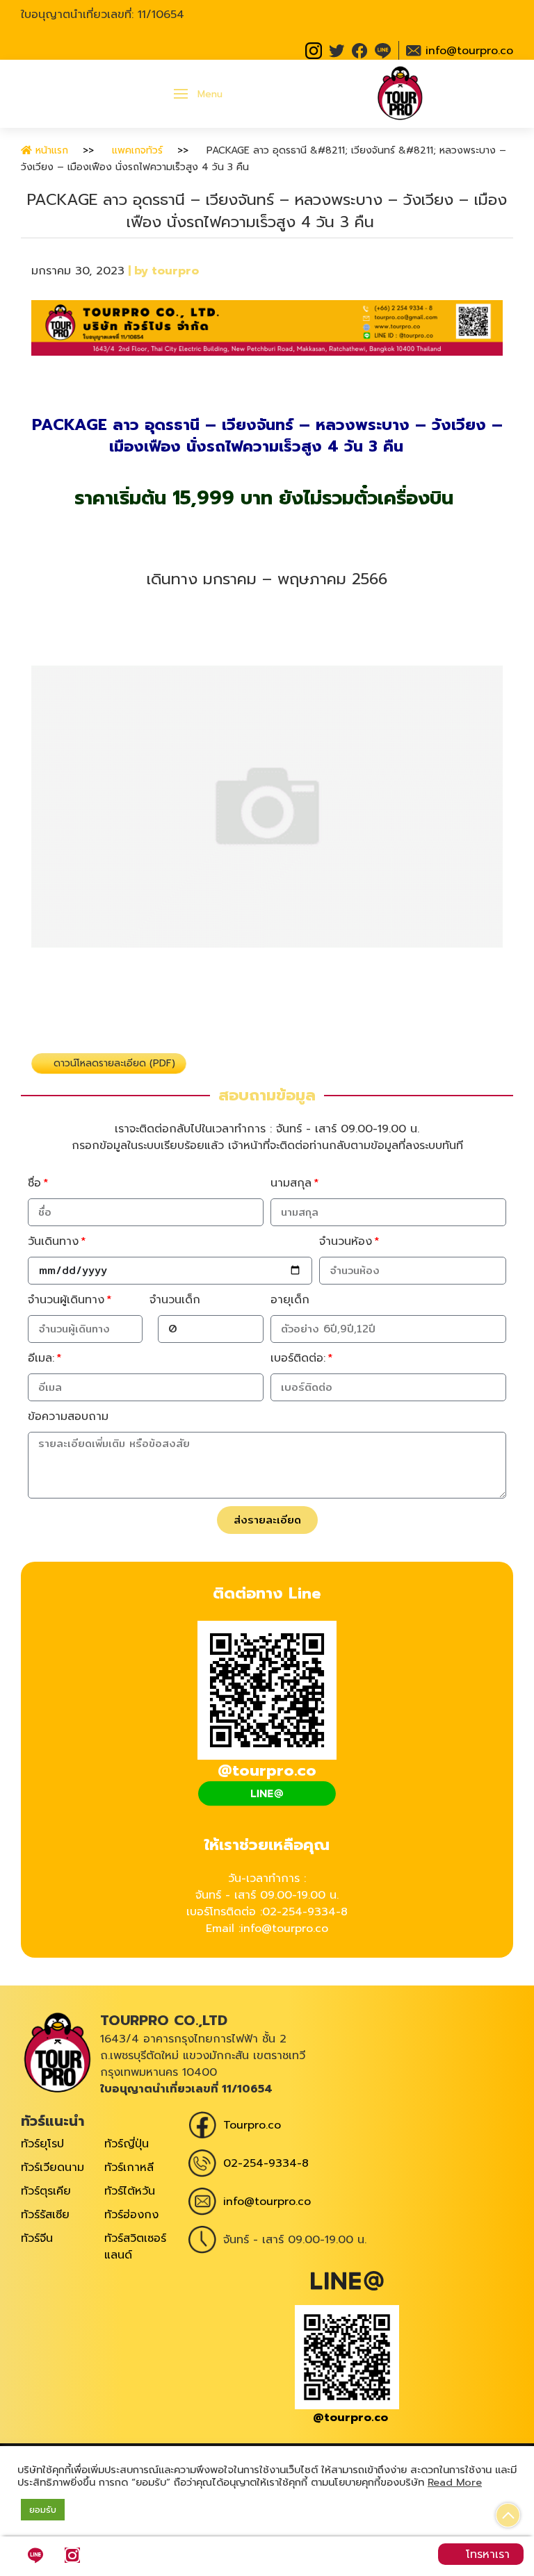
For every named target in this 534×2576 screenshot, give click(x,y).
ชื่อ (34, 1183)
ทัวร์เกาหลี (129, 2168)
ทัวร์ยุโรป (42, 2144)
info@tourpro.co (267, 2202)
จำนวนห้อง (346, 1241)
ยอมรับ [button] (43, 2510)
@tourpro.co (350, 2418)
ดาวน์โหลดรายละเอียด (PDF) (113, 1063)
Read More (455, 2482)
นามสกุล (291, 1183)
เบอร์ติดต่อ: (298, 1358)
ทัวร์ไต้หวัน (130, 2191)
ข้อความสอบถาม (68, 1417)
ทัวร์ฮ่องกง (131, 2215)
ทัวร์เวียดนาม (52, 2168)
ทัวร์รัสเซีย (45, 2215)
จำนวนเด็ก (175, 1300)
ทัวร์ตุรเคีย (46, 2191)
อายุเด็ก (290, 1300)
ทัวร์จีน (37, 2238)
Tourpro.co (252, 2125)
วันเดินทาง (53, 1241)
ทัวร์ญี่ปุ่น (127, 2144)
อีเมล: (41, 1358)
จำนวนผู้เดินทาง (66, 1300)
